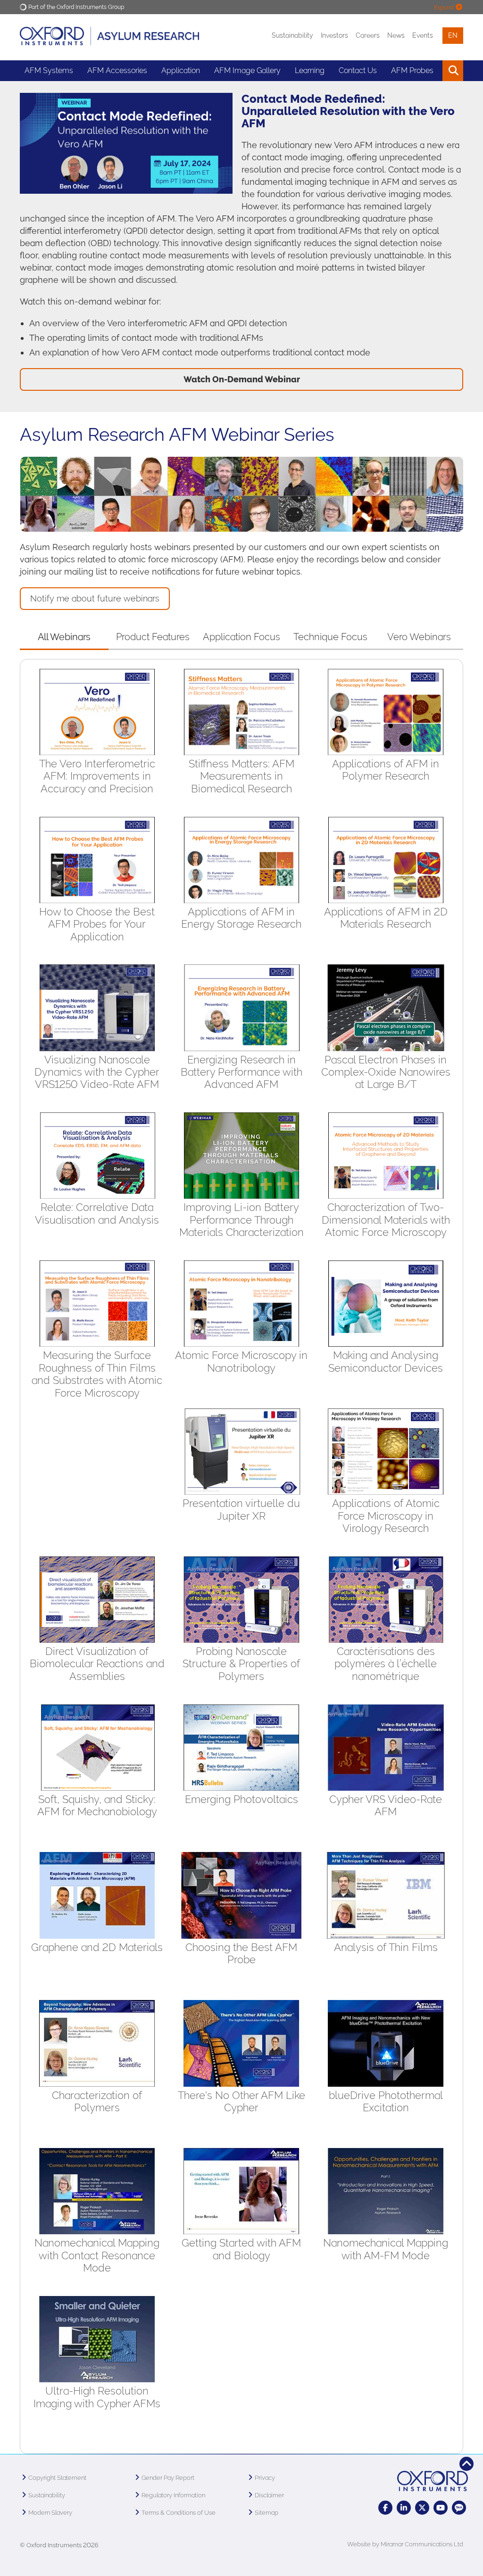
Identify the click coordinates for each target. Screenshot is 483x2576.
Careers (368, 35)
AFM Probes (412, 70)
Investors (334, 35)
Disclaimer (269, 2495)
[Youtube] (441, 2508)
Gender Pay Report (168, 2478)
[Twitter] (422, 2508)
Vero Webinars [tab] (419, 637)
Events (423, 35)
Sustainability (292, 35)
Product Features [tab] (153, 637)
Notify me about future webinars (95, 598)
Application (181, 70)
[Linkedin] (404, 2508)
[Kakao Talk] (459, 2508)
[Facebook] (385, 2508)
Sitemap (266, 2513)
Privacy (265, 2478)
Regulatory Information (173, 2495)
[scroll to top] (466, 2464)
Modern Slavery (50, 2513)
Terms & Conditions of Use (179, 2513)
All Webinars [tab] (64, 637)
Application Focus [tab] (241, 637)
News (396, 35)
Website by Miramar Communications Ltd (405, 2544)
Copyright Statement (57, 2478)
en (453, 35)
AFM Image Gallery (247, 70)
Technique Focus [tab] (330, 637)
